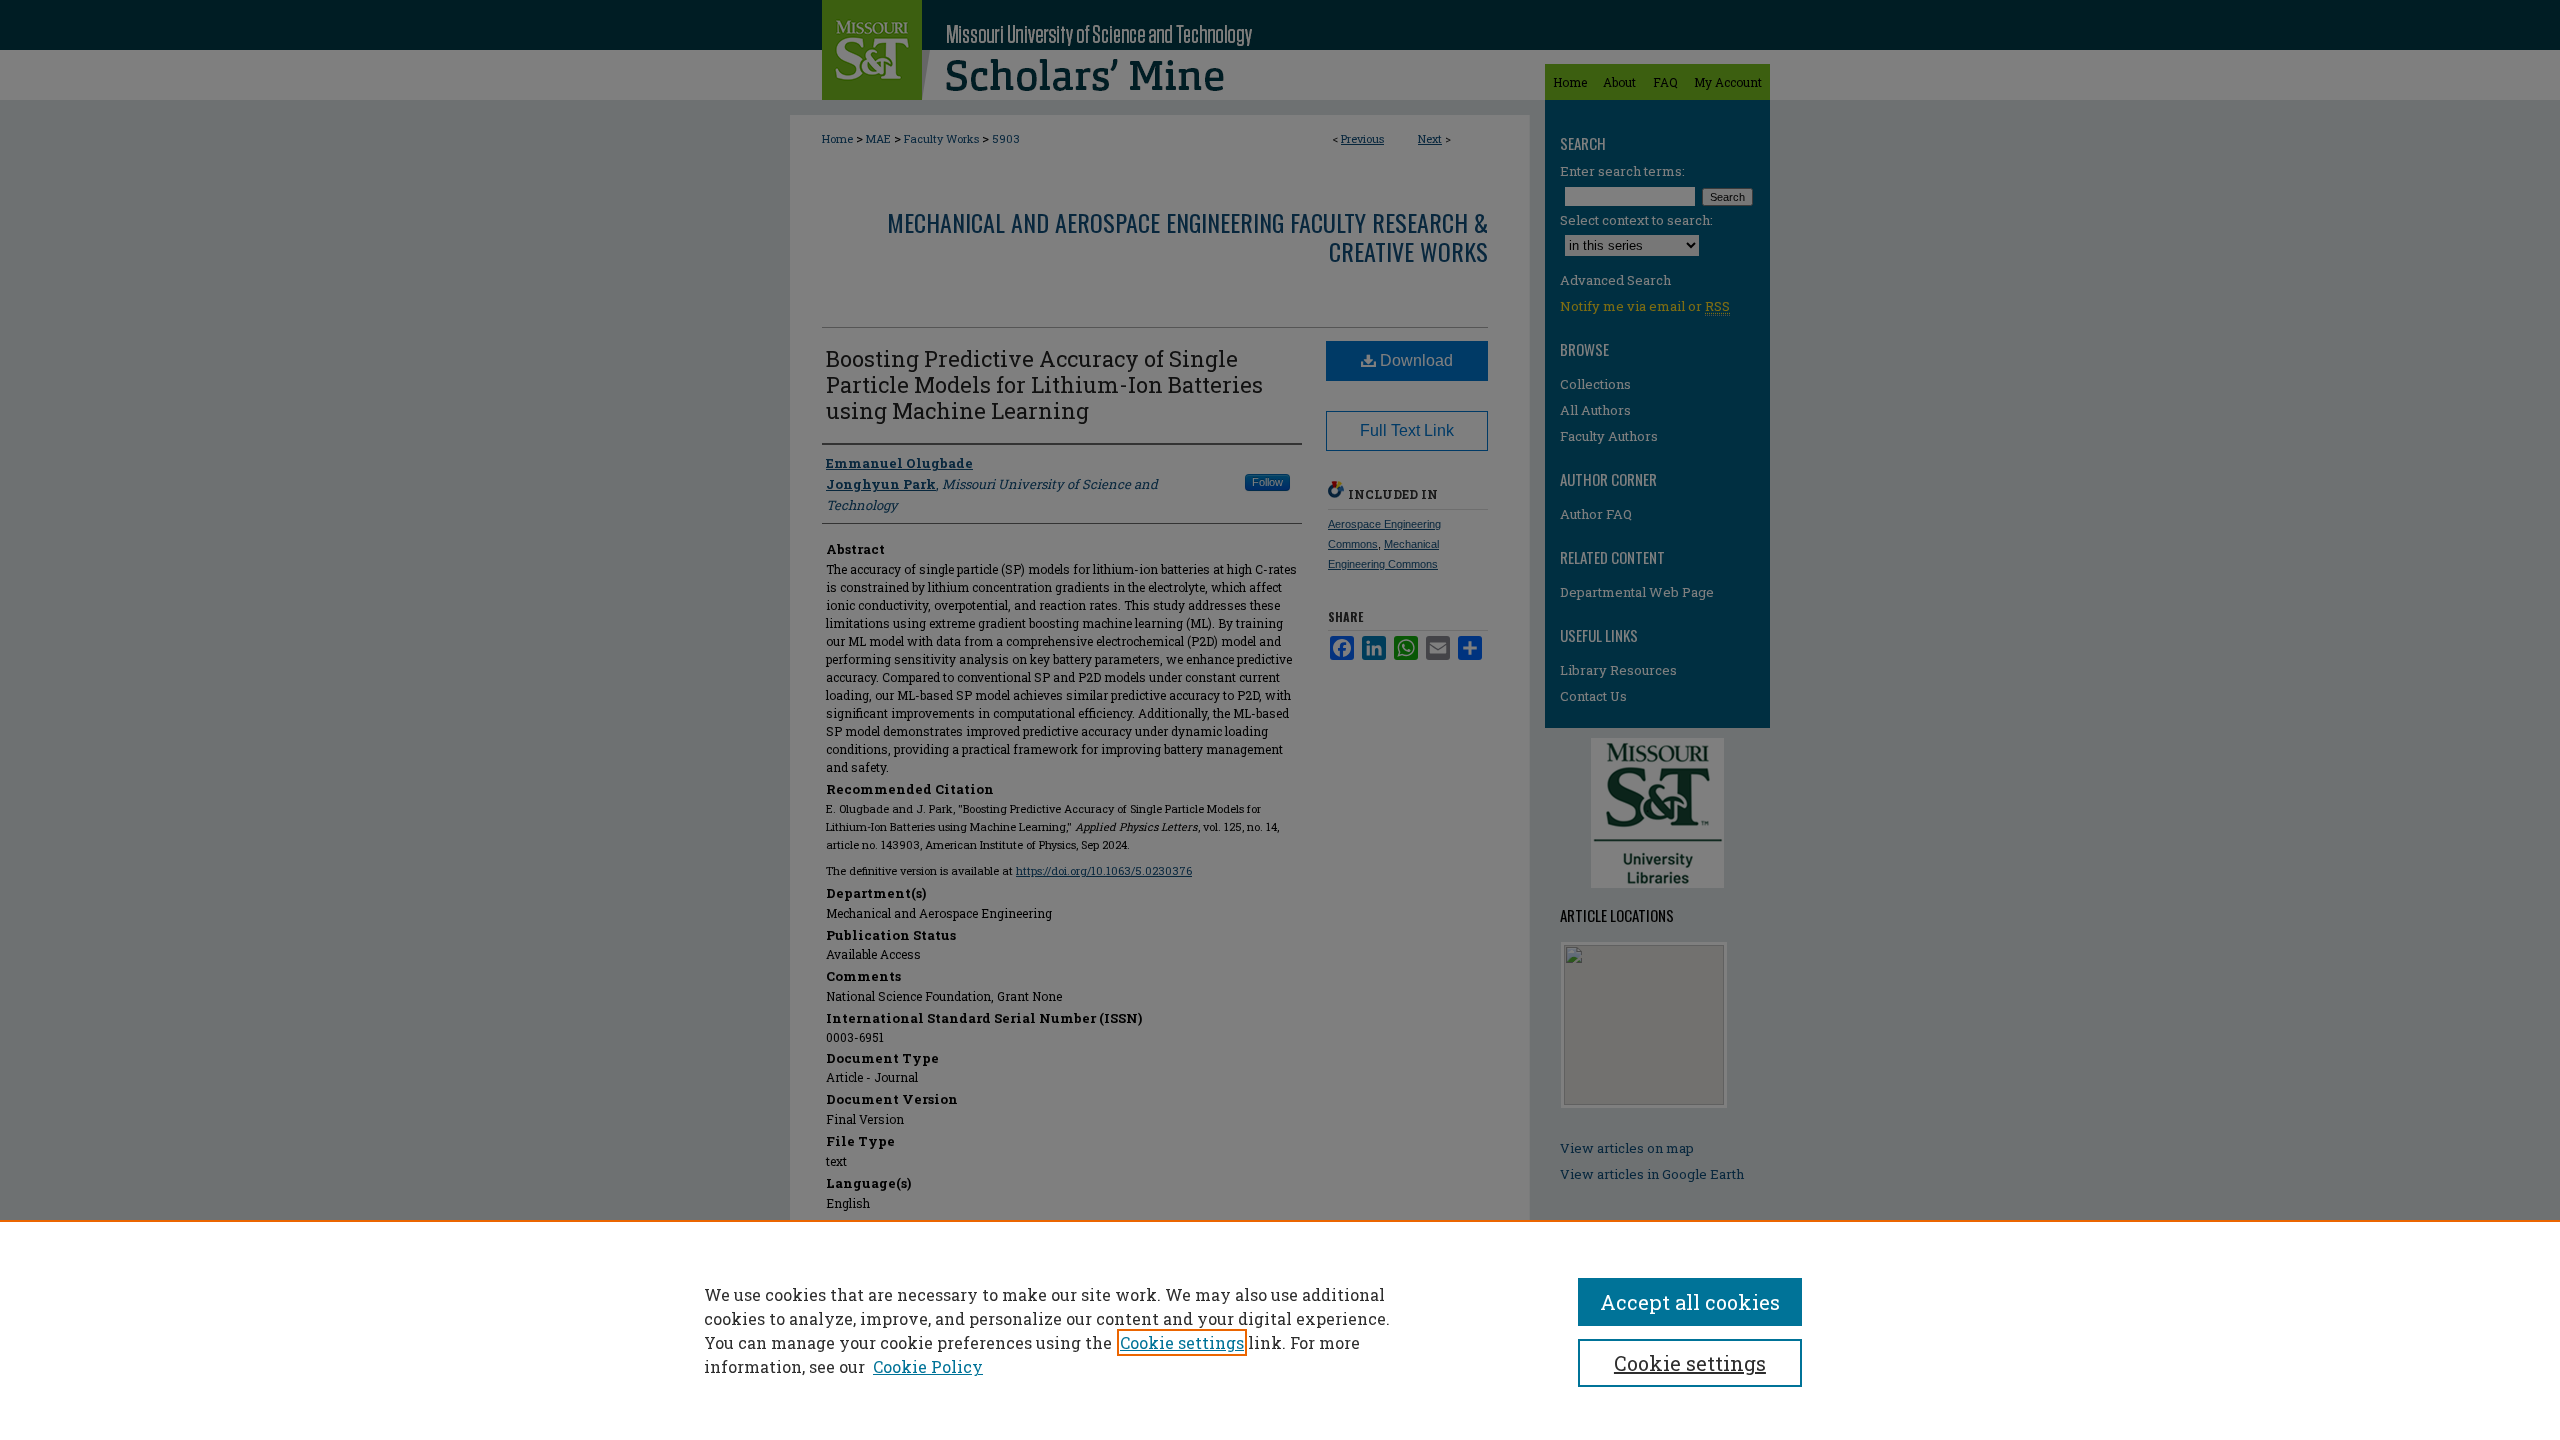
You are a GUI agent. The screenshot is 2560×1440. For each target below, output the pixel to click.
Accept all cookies (1690, 1302)
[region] (1280, 1330)
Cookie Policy (928, 1366)
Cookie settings (1182, 1342)
